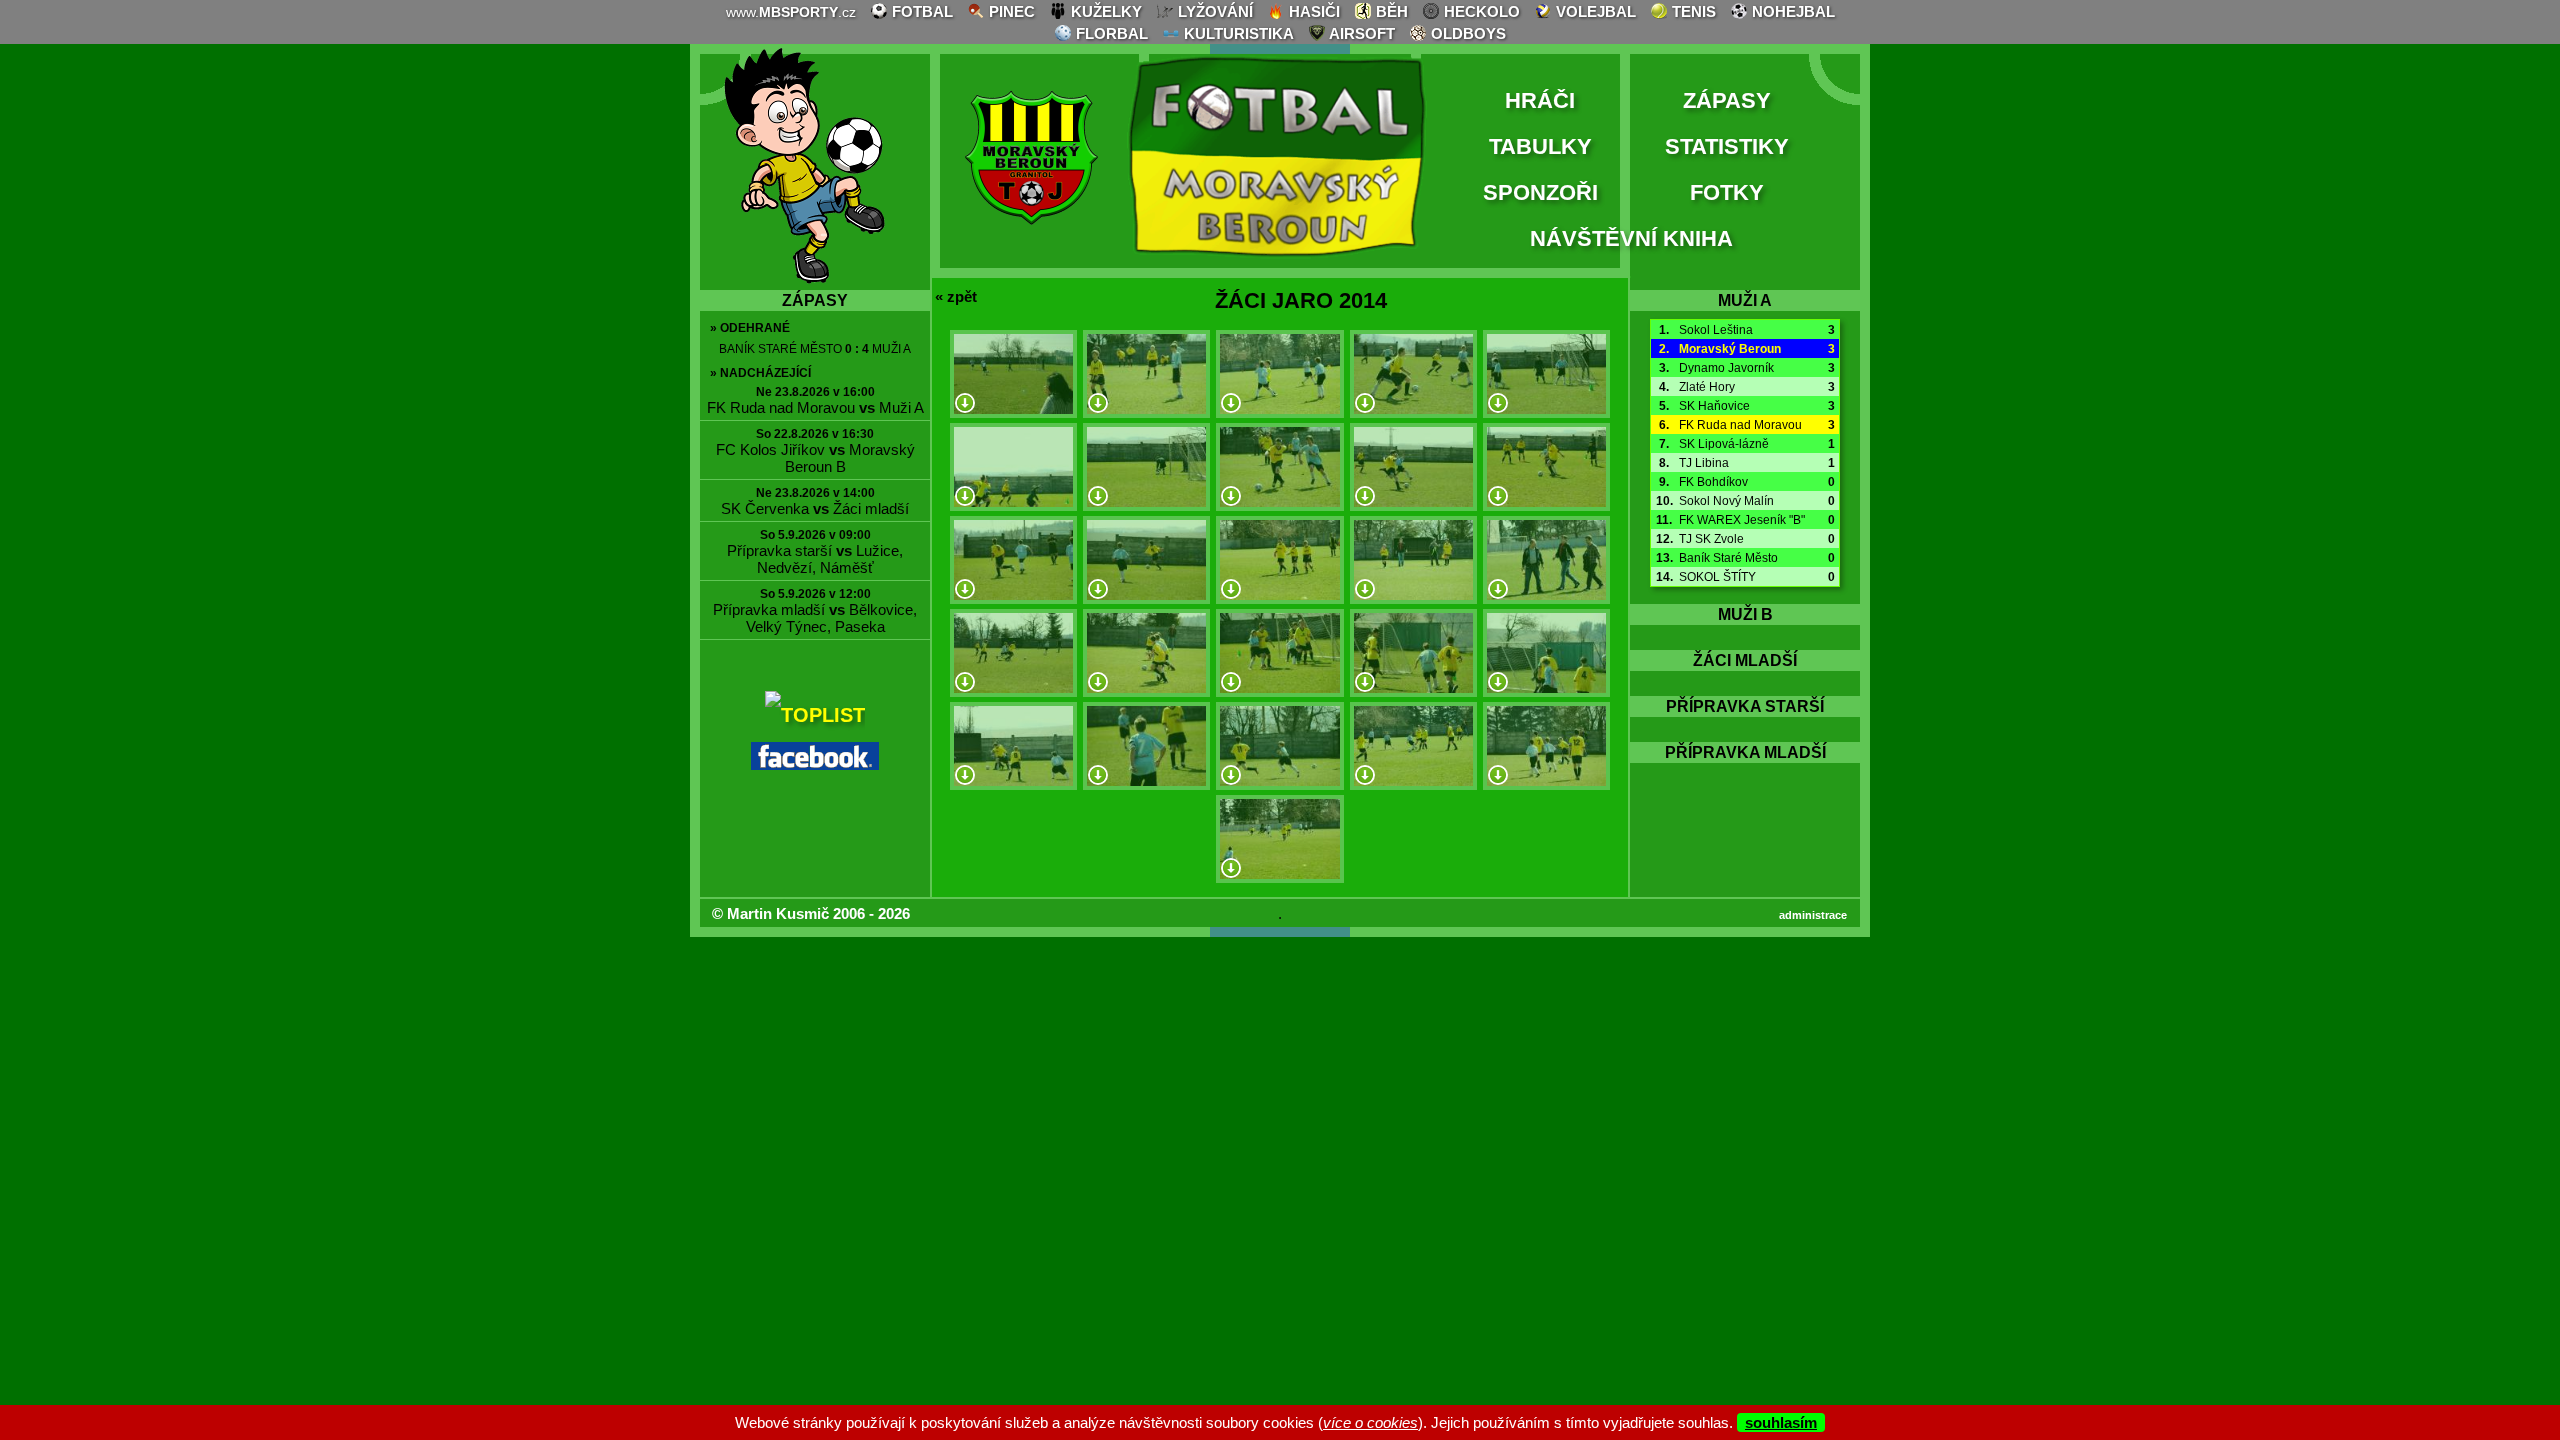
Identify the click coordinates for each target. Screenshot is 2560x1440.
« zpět (956, 296)
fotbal (920, 11)
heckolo (1480, 11)
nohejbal (1791, 11)
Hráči (1540, 100)
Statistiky (1727, 146)
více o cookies (1370, 1422)
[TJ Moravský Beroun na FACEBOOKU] (815, 763)
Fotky (1727, 192)
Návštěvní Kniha (1631, 238)
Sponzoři (1540, 192)
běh (1390, 11)
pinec (1010, 11)
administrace (1813, 915)
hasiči (1312, 11)
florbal (1110, 33)
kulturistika (1237, 33)
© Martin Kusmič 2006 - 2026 (811, 913)
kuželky (1104, 11)
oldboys (1466, 33)
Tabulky (1540, 146)
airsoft (1360, 33)
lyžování (1213, 11)
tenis (1692, 11)
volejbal (1594, 11)
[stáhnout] (965, 404)
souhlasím (1781, 1422)
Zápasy (1727, 100)
